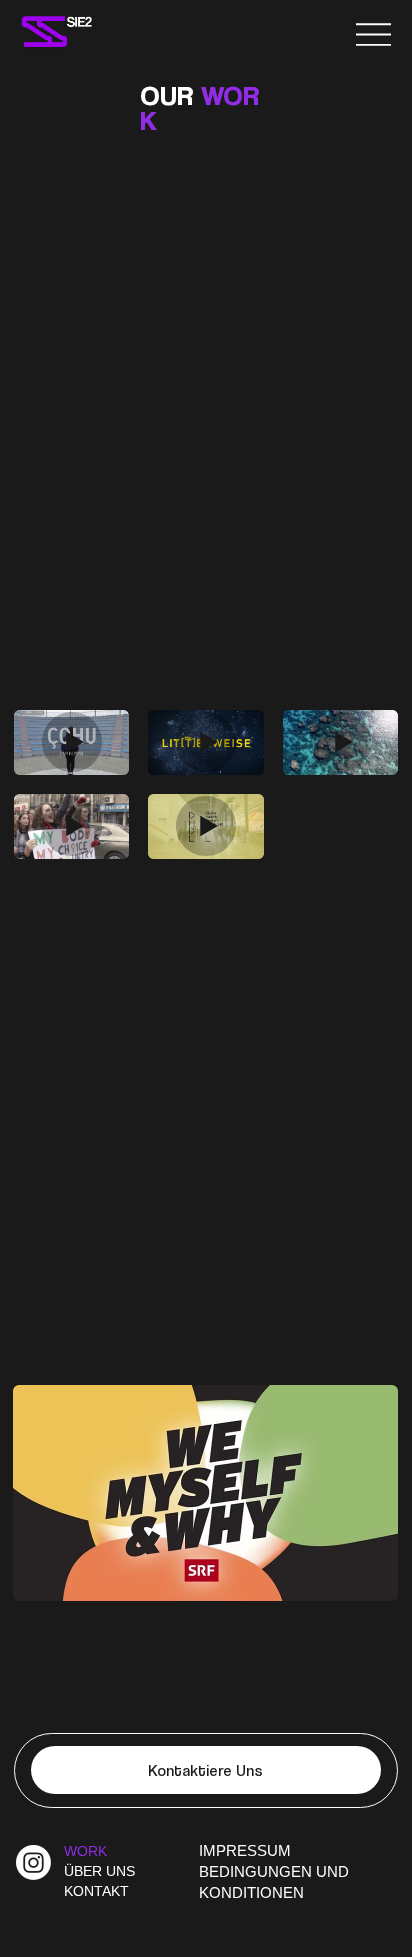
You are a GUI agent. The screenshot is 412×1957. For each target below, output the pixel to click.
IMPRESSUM (245, 1851)
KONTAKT (96, 1891)
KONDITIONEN (251, 1893)
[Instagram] (33, 1862)
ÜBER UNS (99, 1871)
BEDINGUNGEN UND (274, 1872)
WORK (85, 1851)
